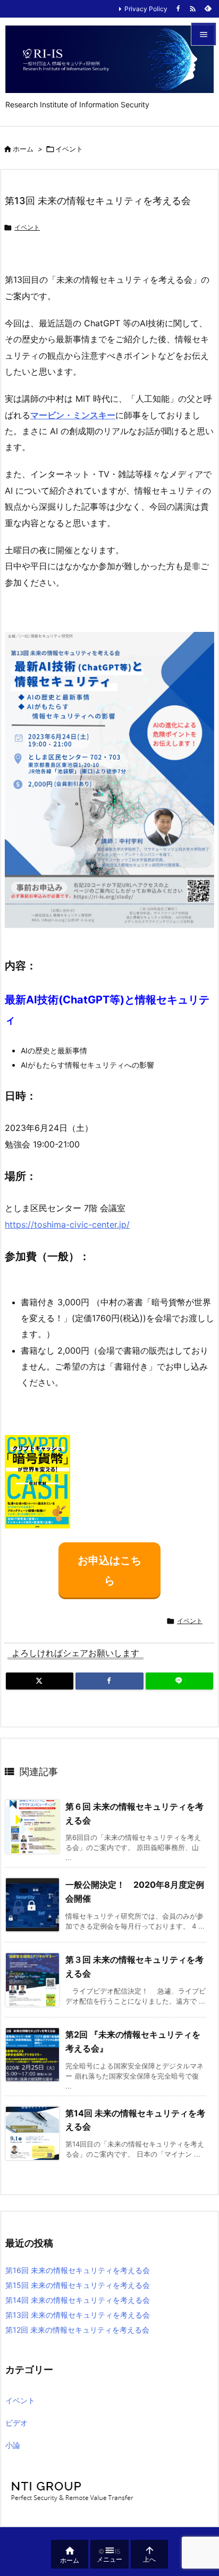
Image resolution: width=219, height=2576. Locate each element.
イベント (69, 149)
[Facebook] (178, 9)
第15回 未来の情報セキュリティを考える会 (78, 2285)
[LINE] (179, 1681)
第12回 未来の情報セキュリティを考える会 (77, 2330)
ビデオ (16, 2423)
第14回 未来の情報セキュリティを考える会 (78, 2300)
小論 (13, 2445)
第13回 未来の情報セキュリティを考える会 (78, 2315)
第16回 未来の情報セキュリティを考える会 (78, 2270)
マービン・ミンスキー (73, 415)
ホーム (23, 149)
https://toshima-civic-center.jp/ (67, 1224)
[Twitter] (40, 1681)
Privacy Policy (146, 9)
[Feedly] (208, 9)
